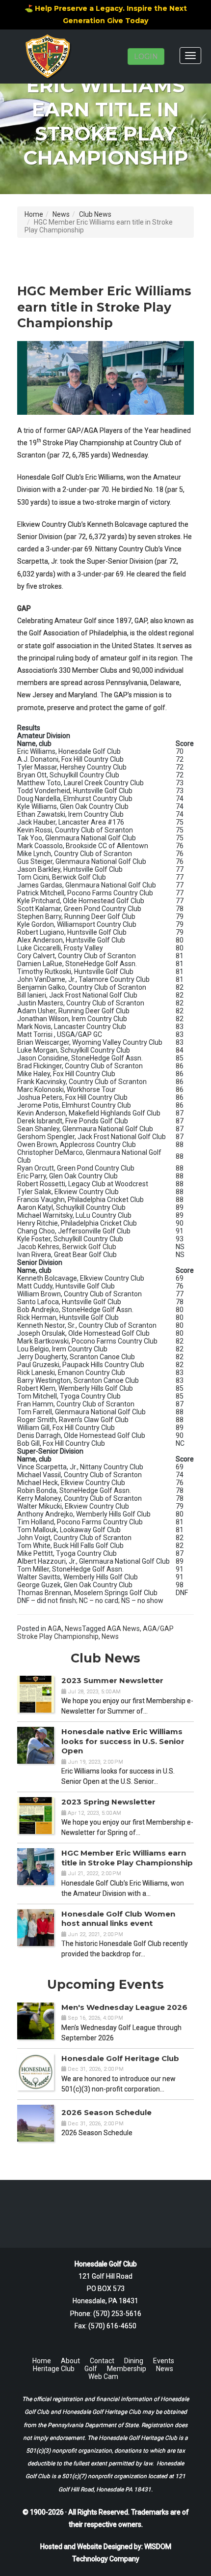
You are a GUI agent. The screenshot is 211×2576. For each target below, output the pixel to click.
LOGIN (146, 57)
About (70, 2361)
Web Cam (103, 2376)
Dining (134, 2361)
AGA (55, 1629)
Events (164, 2361)
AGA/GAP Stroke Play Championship (95, 1632)
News (61, 214)
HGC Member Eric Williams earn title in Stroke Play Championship (127, 1858)
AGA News (123, 1629)
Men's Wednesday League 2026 (124, 2007)
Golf (91, 2369)
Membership (127, 2369)
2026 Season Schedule (106, 2112)
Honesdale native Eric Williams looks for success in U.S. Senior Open (123, 1741)
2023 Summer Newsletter (112, 1680)
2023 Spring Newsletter (108, 1802)
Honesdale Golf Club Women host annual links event (118, 1919)
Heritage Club (54, 2369)
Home (34, 214)
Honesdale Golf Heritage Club (120, 2058)
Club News (95, 214)
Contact (102, 2361)
